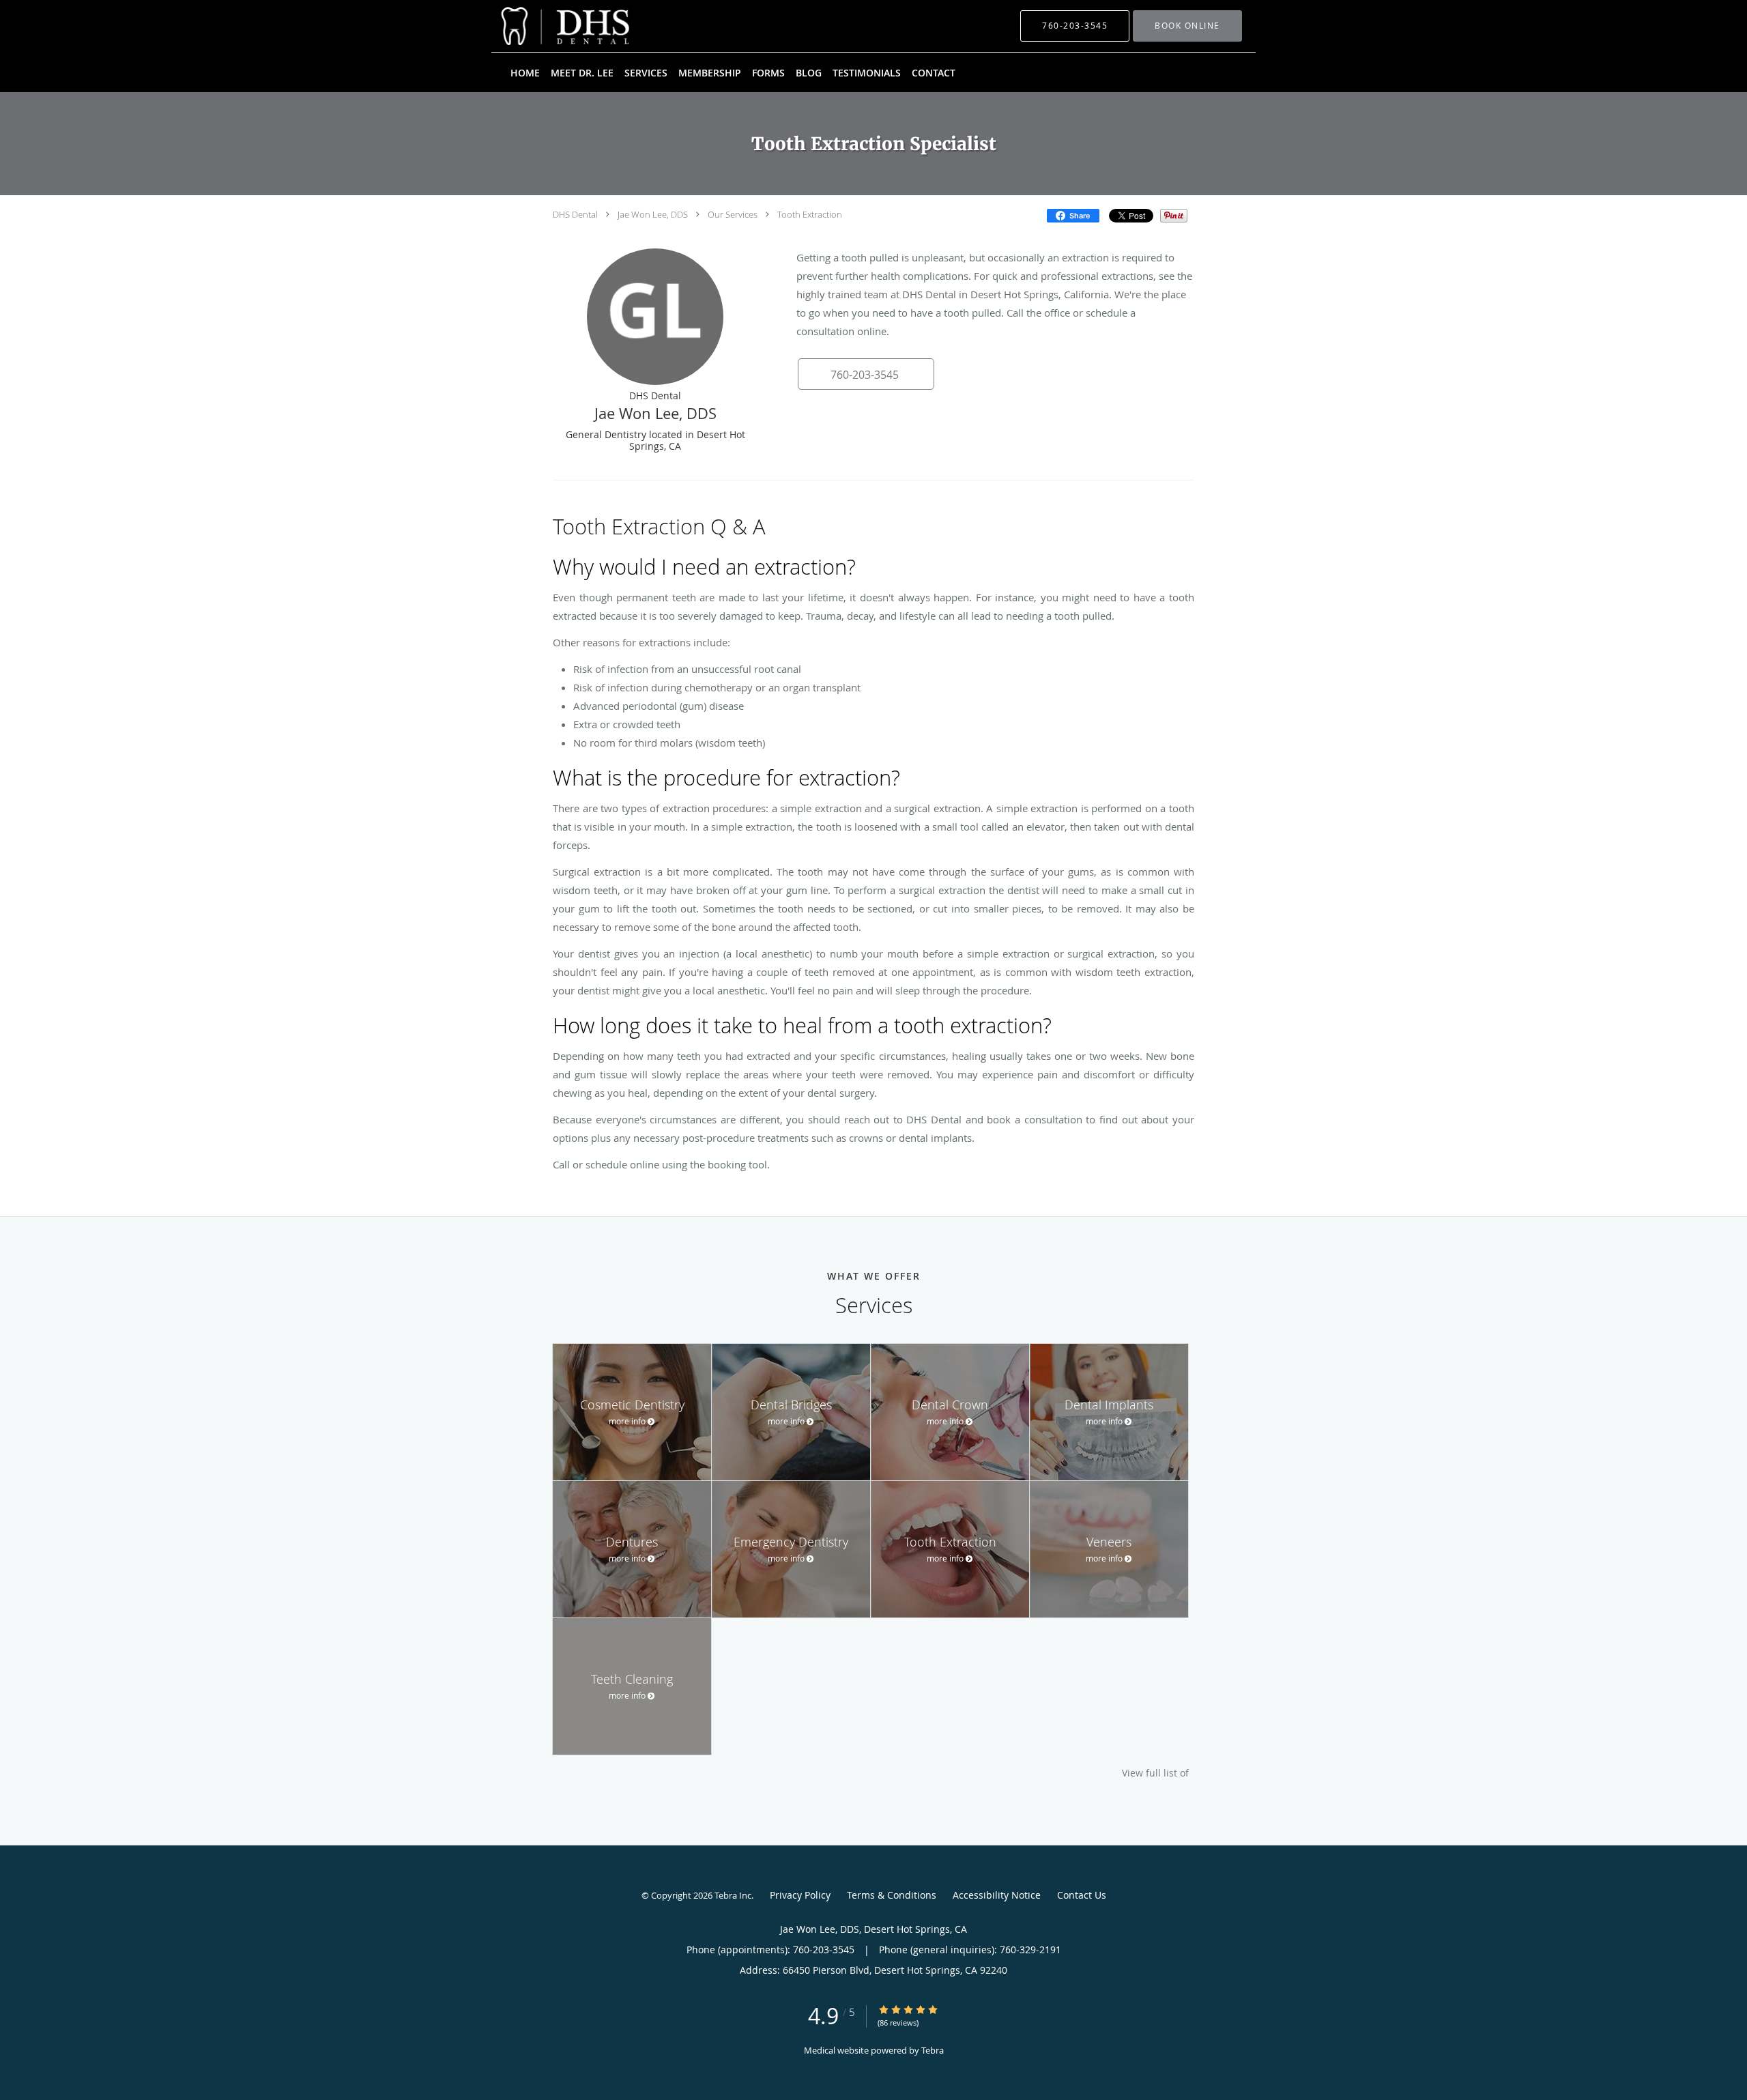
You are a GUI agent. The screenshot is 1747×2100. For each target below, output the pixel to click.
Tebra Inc (733, 1895)
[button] (1187, 26)
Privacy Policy (800, 1895)
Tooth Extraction (810, 214)
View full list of (1155, 1773)
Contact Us (1082, 1895)
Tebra (933, 2050)
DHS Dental (575, 214)
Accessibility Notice (997, 1895)
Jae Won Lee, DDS (653, 214)
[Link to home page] (545, 26)
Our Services (733, 214)
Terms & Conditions (892, 1895)
